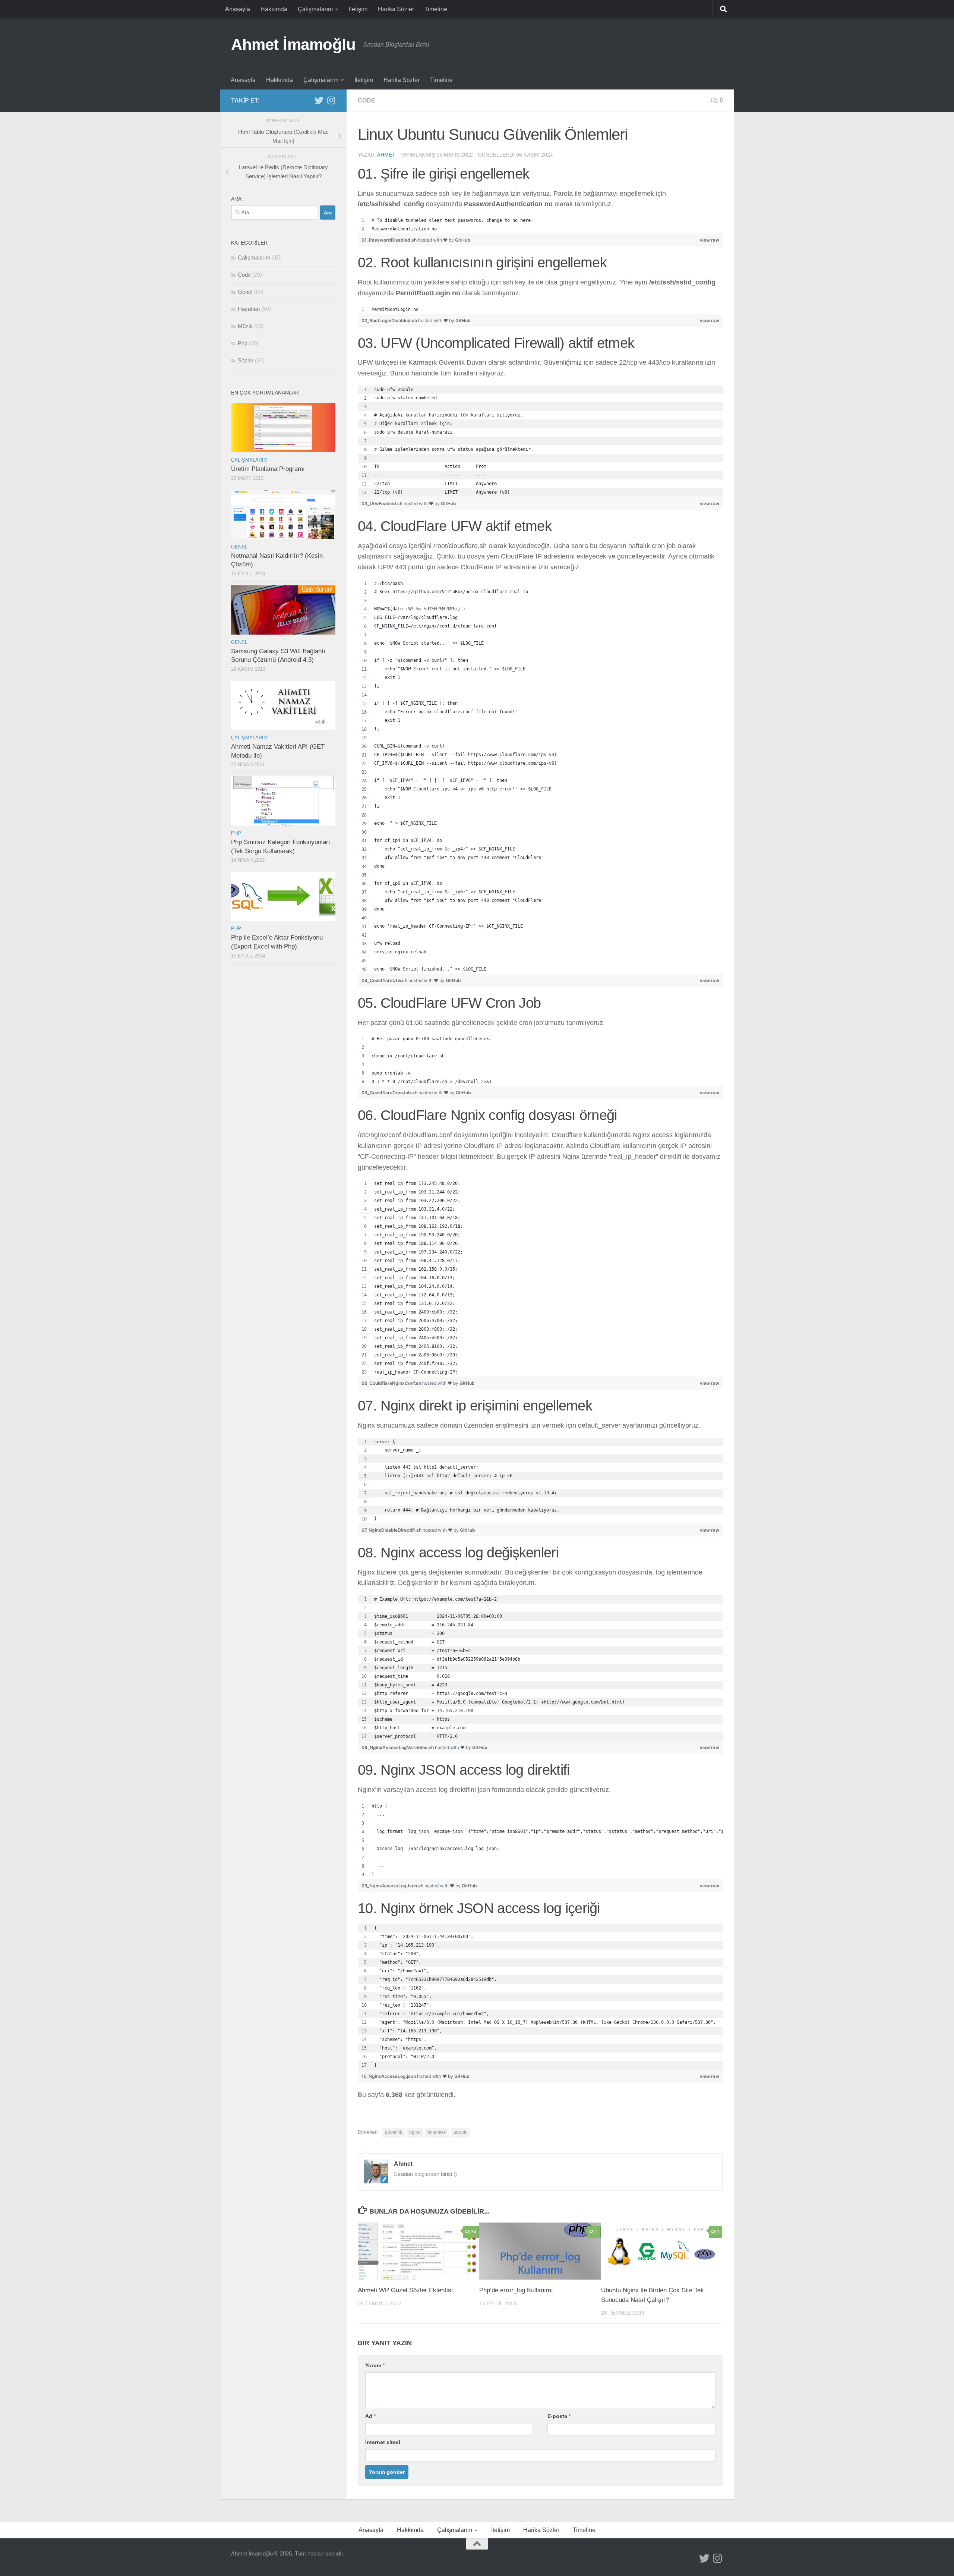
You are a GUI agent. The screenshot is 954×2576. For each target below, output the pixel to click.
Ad (370, 2416)
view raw (710, 240)
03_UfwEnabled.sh (383, 504)
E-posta (559, 2416)
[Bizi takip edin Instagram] (331, 100)
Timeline (436, 9)
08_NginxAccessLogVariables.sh (398, 1747)
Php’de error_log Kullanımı (516, 2290)
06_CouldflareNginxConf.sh (392, 1383)
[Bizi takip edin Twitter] (319, 100)
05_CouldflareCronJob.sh (390, 1093)
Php (243, 343)
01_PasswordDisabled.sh (390, 240)
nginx (415, 2132)
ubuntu (461, 2132)
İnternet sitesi (383, 2442)
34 (474, 2232)
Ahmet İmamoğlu (293, 45)
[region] (540, 225)
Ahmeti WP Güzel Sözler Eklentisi (405, 2290)
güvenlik (394, 2132)
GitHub (463, 240)
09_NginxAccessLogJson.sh (393, 1886)
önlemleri (437, 2132)
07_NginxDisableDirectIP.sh (392, 1530)
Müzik (245, 326)
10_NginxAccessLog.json (389, 2076)
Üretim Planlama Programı (268, 469)
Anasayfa (238, 9)
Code (367, 100)
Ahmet (386, 155)
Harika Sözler (396, 9)
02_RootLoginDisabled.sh (390, 320)
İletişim (358, 9)
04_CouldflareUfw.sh (385, 980)
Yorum (375, 2365)
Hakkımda (274, 9)
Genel (245, 292)
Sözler (246, 360)
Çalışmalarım (315, 9)
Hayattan (249, 309)
